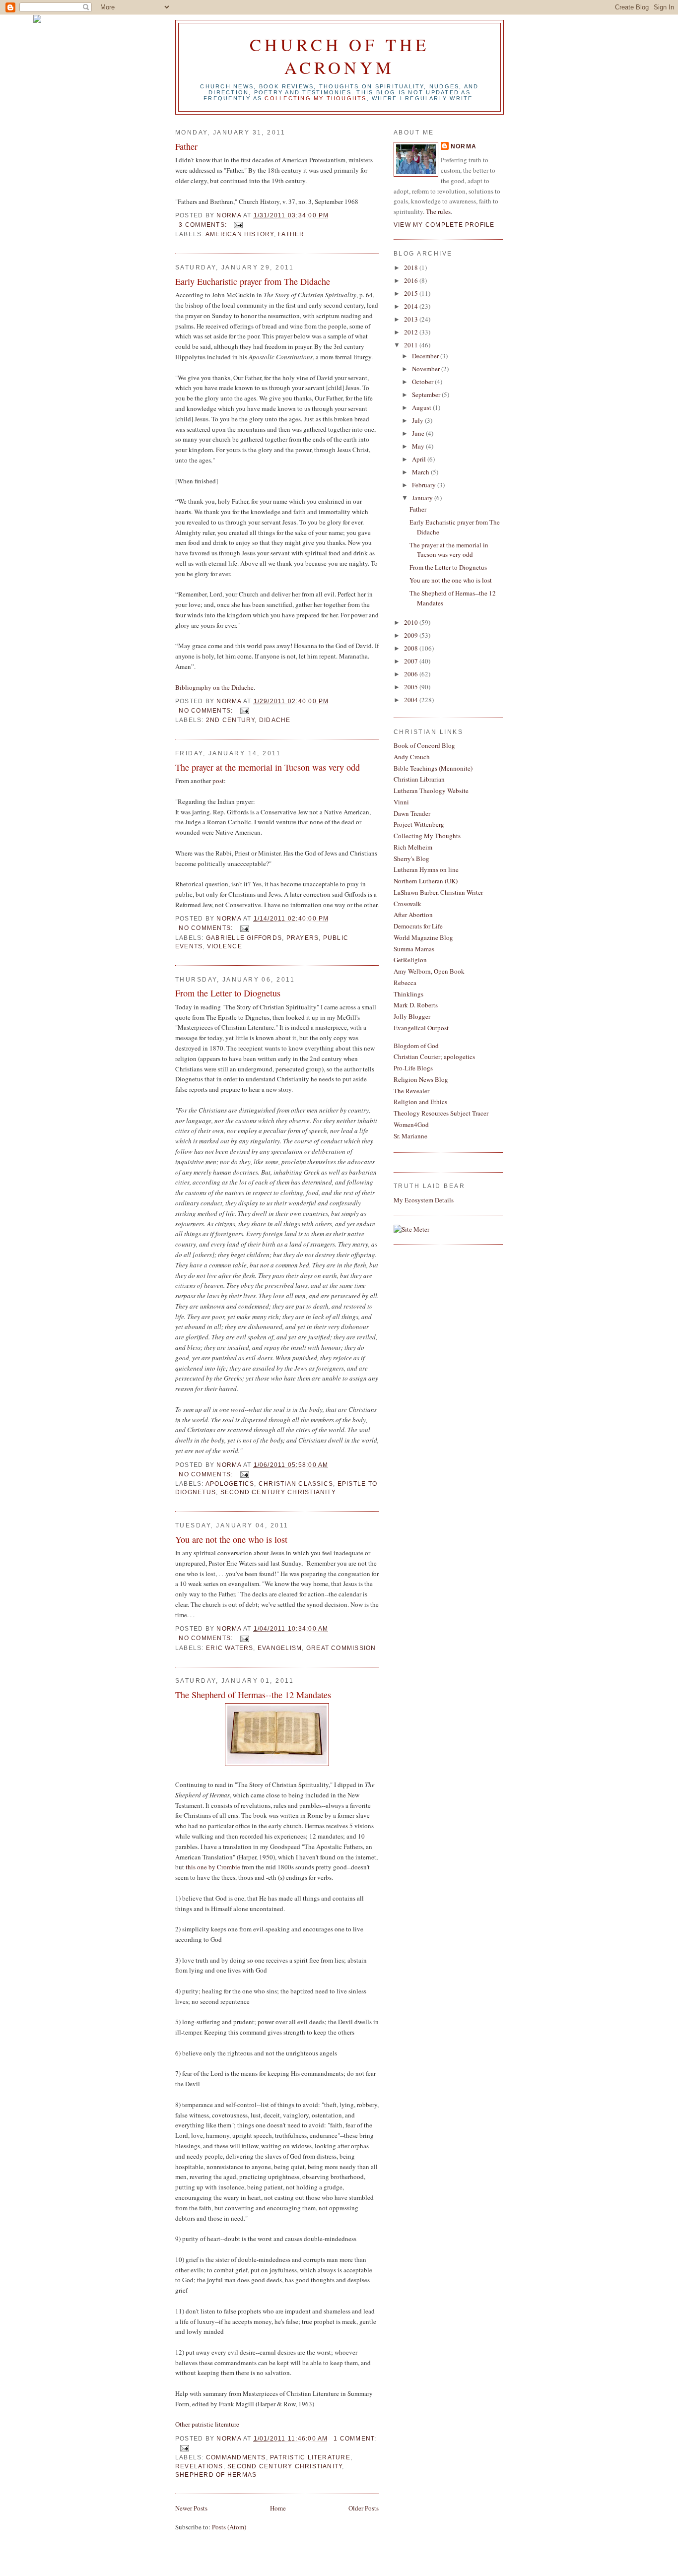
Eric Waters (230, 1648)
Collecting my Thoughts (315, 98)
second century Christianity (278, 1492)
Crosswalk (407, 904)
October (423, 382)
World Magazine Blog (423, 937)
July (418, 420)
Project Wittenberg (419, 824)
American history (240, 234)
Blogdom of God (416, 1046)
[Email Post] (238, 225)
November (427, 369)
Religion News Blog (421, 1079)
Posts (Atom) (229, 2527)
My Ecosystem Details (424, 1200)
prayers (303, 938)
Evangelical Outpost (421, 1028)
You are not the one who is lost (231, 1539)
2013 (412, 319)
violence (225, 946)
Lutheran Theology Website (431, 791)
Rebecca (405, 983)
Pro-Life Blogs (413, 1068)
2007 (412, 661)
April (420, 459)
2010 (412, 622)
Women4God (411, 1124)
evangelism (280, 1648)
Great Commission (341, 1648)
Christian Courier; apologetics (434, 1057)
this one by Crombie (214, 1867)
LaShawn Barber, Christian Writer (438, 892)
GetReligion (410, 960)
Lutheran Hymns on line (426, 869)
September (427, 395)
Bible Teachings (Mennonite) (433, 768)
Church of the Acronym (339, 56)
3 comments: (204, 225)
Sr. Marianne (410, 1136)
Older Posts (364, 2508)
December (426, 356)
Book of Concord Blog (424, 745)
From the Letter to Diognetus (228, 993)
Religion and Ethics (420, 1102)
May (419, 446)
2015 (412, 293)
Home (278, 2508)
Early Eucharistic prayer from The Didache (253, 281)
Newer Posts (191, 2508)
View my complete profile (444, 225)
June (419, 433)
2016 (412, 280)
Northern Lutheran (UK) (426, 881)
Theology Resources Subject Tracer (441, 1113)
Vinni (401, 802)
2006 (412, 674)
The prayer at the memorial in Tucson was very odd (268, 767)
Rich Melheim (413, 847)
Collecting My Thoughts (427, 836)
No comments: (207, 711)
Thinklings (408, 994)
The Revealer (411, 1091)
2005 (412, 687)
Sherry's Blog (411, 859)
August (422, 407)
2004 (412, 700)
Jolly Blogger (412, 1016)
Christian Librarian (419, 779)
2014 (412, 306)
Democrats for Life (418, 926)
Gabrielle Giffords (244, 938)
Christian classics (296, 1484)
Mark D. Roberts (416, 1005)
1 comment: (355, 2439)
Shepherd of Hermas (216, 2475)
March (421, 472)
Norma (464, 146)
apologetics (230, 1484)
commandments (236, 2457)
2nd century (231, 720)
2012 (412, 332)
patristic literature (310, 2457)
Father (186, 146)
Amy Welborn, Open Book (429, 971)
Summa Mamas (414, 949)
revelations (199, 2466)
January (423, 498)
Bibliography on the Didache (214, 687)
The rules (438, 211)
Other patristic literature (207, 2424)
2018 (412, 267)
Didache (275, 720)
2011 (412, 345)
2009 (412, 635)
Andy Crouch (412, 757)
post (218, 781)
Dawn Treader (412, 813)
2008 (412, 648)
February (425, 485)
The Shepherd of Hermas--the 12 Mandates (253, 1695)
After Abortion (413, 915)
